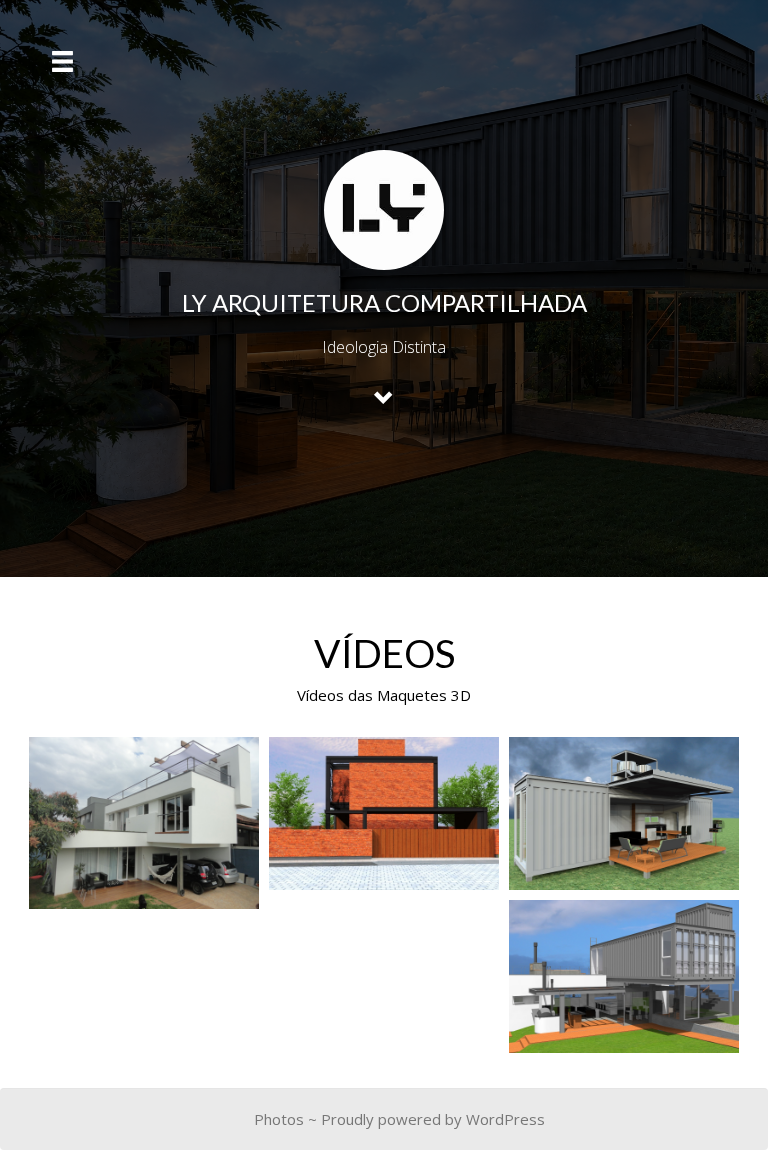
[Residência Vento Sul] (384, 813)
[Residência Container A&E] (624, 976)
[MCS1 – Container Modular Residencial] (624, 813)
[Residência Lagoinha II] (144, 823)
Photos (279, 1119)
